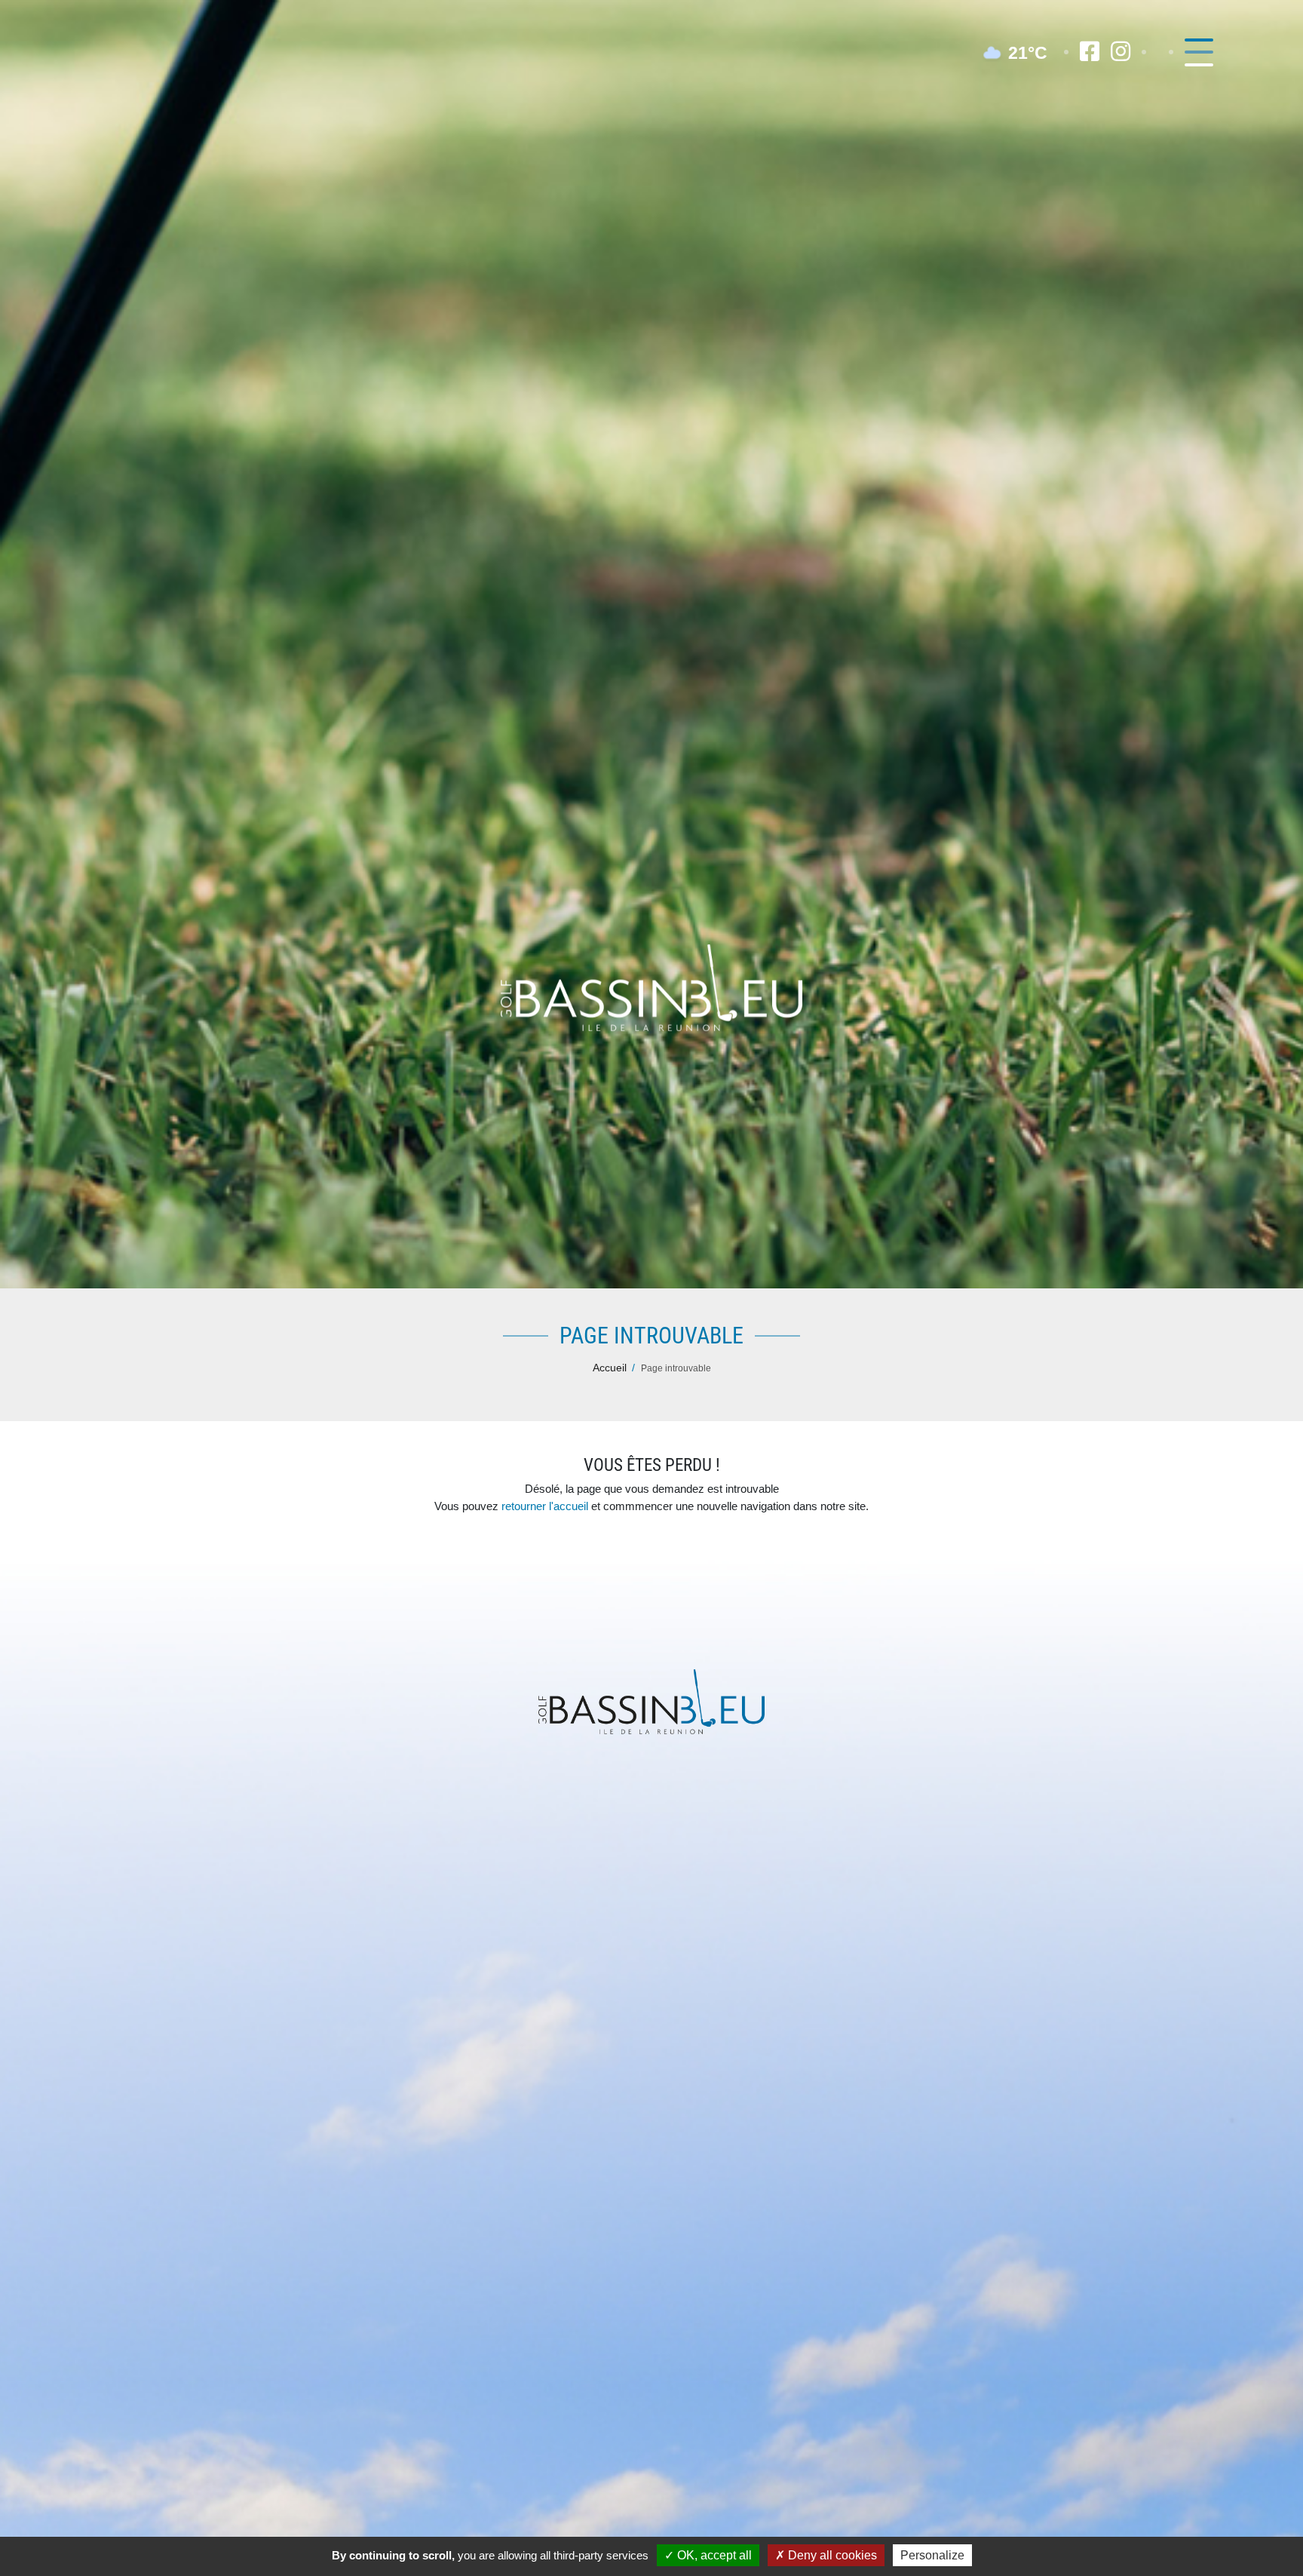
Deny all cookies (831, 2555)
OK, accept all (713, 2555)
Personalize (932, 2555)
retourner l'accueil (545, 1506)
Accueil (610, 1368)
